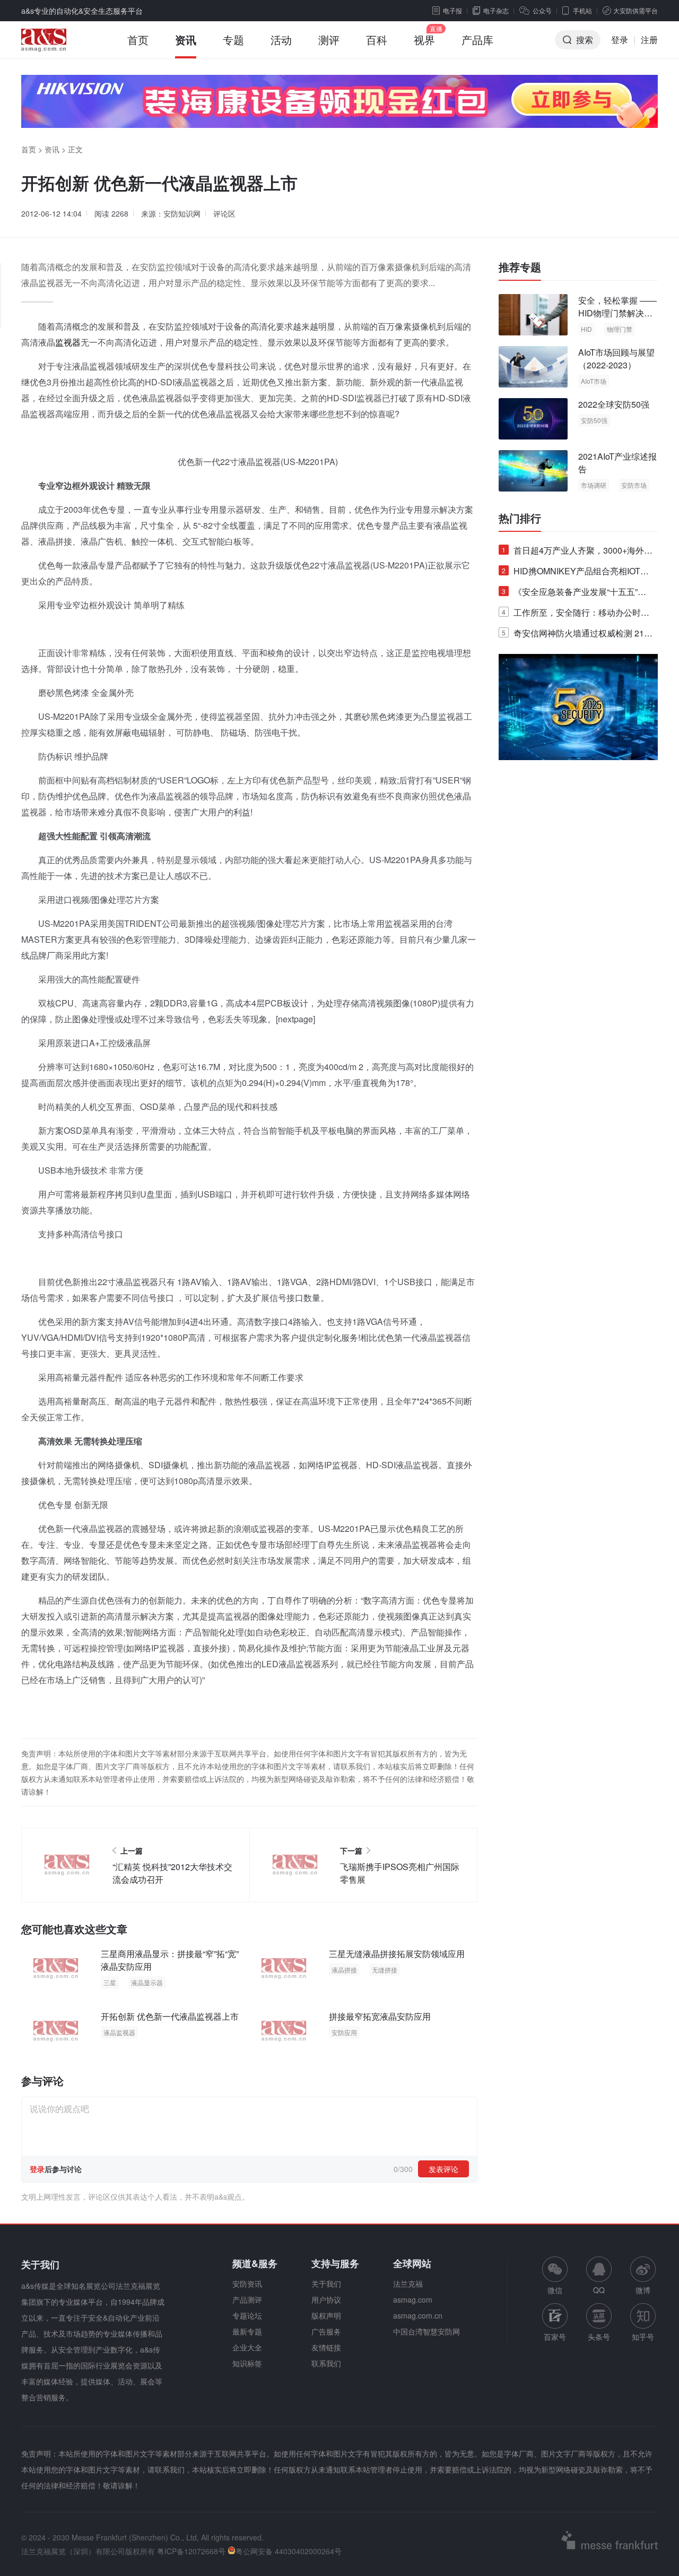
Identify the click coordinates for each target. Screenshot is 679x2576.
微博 (643, 2290)
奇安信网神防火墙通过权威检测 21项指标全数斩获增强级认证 (577, 635)
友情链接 (326, 2347)
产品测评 (247, 2299)
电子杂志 (496, 10)
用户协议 (326, 2299)
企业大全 (247, 2347)
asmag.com (413, 2299)
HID (586, 329)
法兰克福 (408, 2284)
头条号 (599, 2337)
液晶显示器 (147, 1982)
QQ (599, 2290)
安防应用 (344, 2032)
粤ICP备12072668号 (191, 2551)
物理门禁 (620, 329)
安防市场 (634, 485)
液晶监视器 (119, 2032)
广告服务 (326, 2331)
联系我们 (326, 2363)
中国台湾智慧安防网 (426, 2331)
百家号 (555, 2337)
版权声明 (326, 2315)
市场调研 (594, 485)
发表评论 (443, 2169)
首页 (138, 40)
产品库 (477, 40)
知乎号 (643, 2337)
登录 (620, 40)
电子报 (452, 10)
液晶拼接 (344, 1970)
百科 (377, 40)
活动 (281, 40)
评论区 (224, 213)
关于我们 (326, 2284)
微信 (555, 2276)
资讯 (186, 40)
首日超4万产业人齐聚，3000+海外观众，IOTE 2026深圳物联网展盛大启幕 (577, 552)
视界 (424, 40)
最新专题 (247, 2331)
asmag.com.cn (418, 2315)
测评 (329, 40)
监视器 (68, 342)
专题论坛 (247, 2315)
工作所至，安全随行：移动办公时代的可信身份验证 (576, 614)
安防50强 (594, 420)
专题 (233, 40)
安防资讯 (247, 2284)
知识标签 (247, 2363)
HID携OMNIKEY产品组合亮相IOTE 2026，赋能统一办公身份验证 (574, 573)
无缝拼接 (385, 1970)
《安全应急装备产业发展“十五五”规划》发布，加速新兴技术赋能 (574, 594)
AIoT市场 (594, 381)
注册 (649, 40)
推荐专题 (520, 267)
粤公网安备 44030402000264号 (289, 2551)
